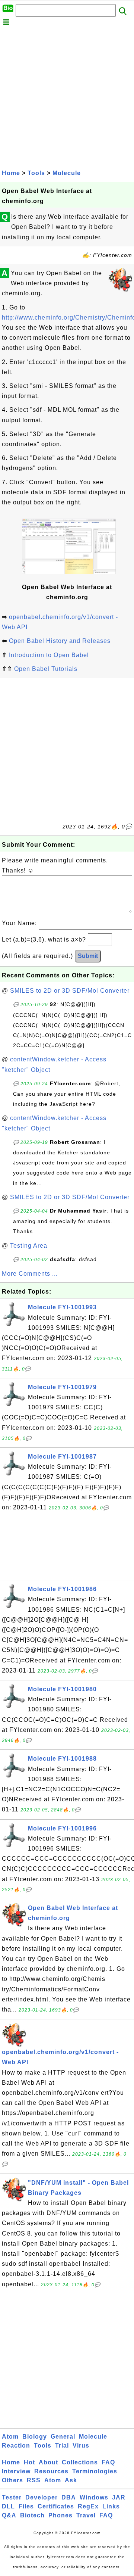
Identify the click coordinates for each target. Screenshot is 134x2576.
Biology (35, 2437)
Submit (88, 956)
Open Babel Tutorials (46, 669)
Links (111, 2506)
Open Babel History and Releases (60, 641)
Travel (86, 2515)
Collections (80, 2462)
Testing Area (29, 1246)
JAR (119, 2497)
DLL (8, 2506)
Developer (42, 2497)
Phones (60, 2515)
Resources (51, 2471)
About (48, 2462)
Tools (36, 173)
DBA (69, 2497)
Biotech (32, 2515)
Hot (29, 2462)
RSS (34, 2480)
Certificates (56, 2506)
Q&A (9, 2515)
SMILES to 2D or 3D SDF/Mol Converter (70, 991)
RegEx (88, 2506)
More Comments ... (30, 1274)
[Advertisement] (67, 97)
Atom (10, 2437)
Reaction (16, 2446)
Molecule (67, 173)
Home (11, 173)
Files (26, 2506)
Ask (71, 2480)
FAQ (108, 2462)
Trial (62, 2446)
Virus (81, 2446)
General (63, 2437)
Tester (12, 2497)
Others (12, 2480)
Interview (16, 2471)
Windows (94, 2497)
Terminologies (95, 2471)
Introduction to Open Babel (49, 655)
